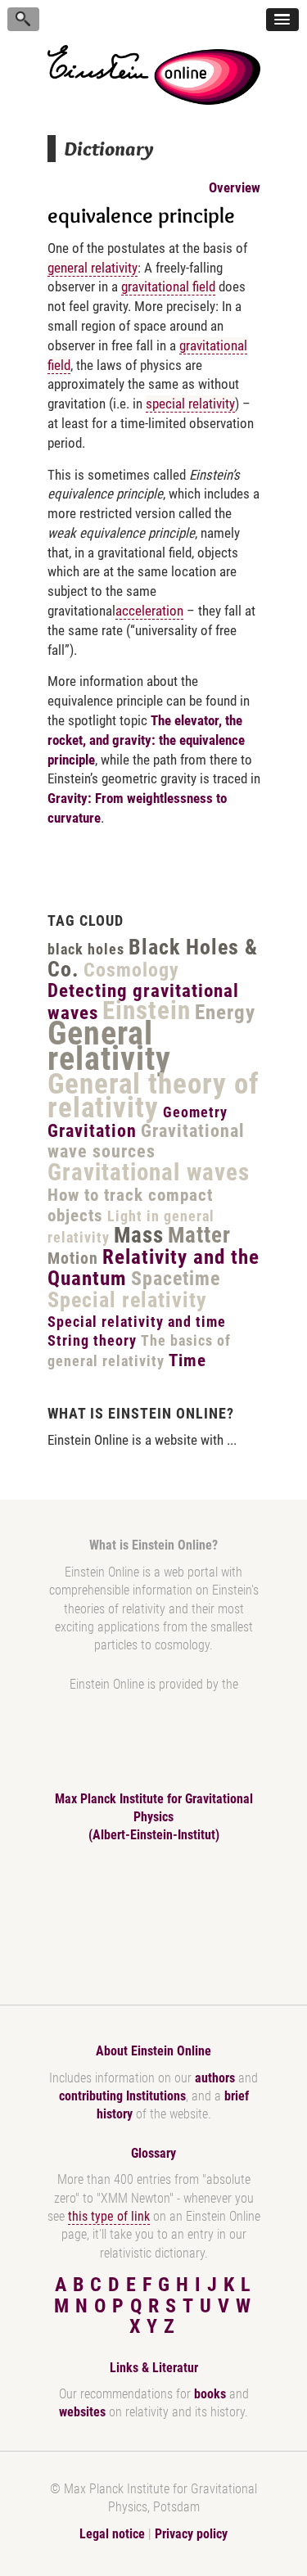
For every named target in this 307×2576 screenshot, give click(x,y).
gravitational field (168, 286)
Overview (235, 187)
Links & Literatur (154, 2368)
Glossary (153, 2153)
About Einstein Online (153, 2051)
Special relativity (127, 1300)
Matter (199, 1235)
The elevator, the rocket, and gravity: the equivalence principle (146, 740)
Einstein (147, 1011)
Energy (225, 1012)
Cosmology (131, 970)
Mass (139, 1235)
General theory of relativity (153, 1096)
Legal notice (112, 2534)
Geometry (195, 1112)
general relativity (93, 268)
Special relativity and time (137, 1322)
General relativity (109, 1046)
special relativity (190, 404)
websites (82, 2412)
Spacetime (176, 1279)
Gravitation (92, 1131)
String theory (92, 1340)
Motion (73, 1258)
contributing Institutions (122, 2096)
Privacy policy (191, 2534)
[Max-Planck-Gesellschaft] (151, 1918)
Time (187, 1360)
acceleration (149, 611)
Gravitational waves (149, 1172)
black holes (86, 949)
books (210, 2394)
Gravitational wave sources (146, 1141)
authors (215, 2078)
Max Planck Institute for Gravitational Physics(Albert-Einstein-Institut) (154, 1817)
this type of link (109, 2216)
